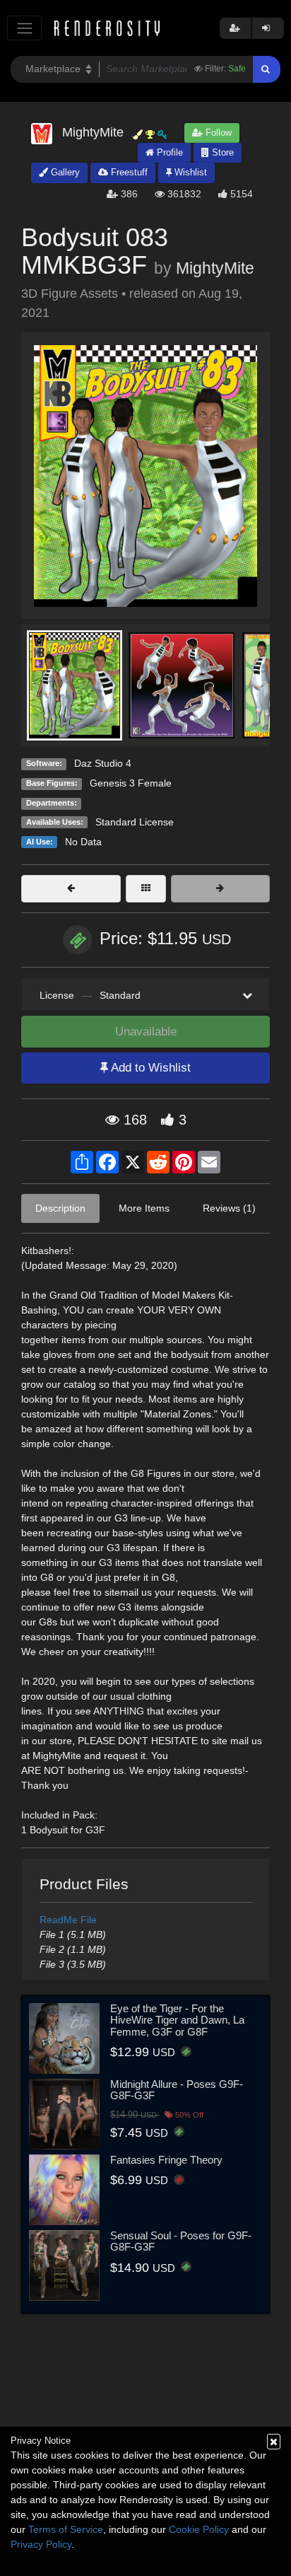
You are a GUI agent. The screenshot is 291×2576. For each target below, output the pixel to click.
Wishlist (189, 172)
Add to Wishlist (149, 1068)
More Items (144, 1208)
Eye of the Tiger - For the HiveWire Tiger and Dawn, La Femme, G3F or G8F (177, 2020)
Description (60, 1208)
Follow (217, 133)
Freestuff (128, 172)
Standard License (135, 822)
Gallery (64, 172)
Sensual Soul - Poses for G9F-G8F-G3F (181, 2241)
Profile (168, 152)
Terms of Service (66, 2529)
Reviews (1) (229, 1208)
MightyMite (215, 268)
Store (221, 152)
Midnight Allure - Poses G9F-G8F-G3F (177, 2090)
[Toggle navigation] (24, 28)
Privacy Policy (41, 2544)
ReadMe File (68, 1920)
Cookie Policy (199, 2529)
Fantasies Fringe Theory (166, 2160)
